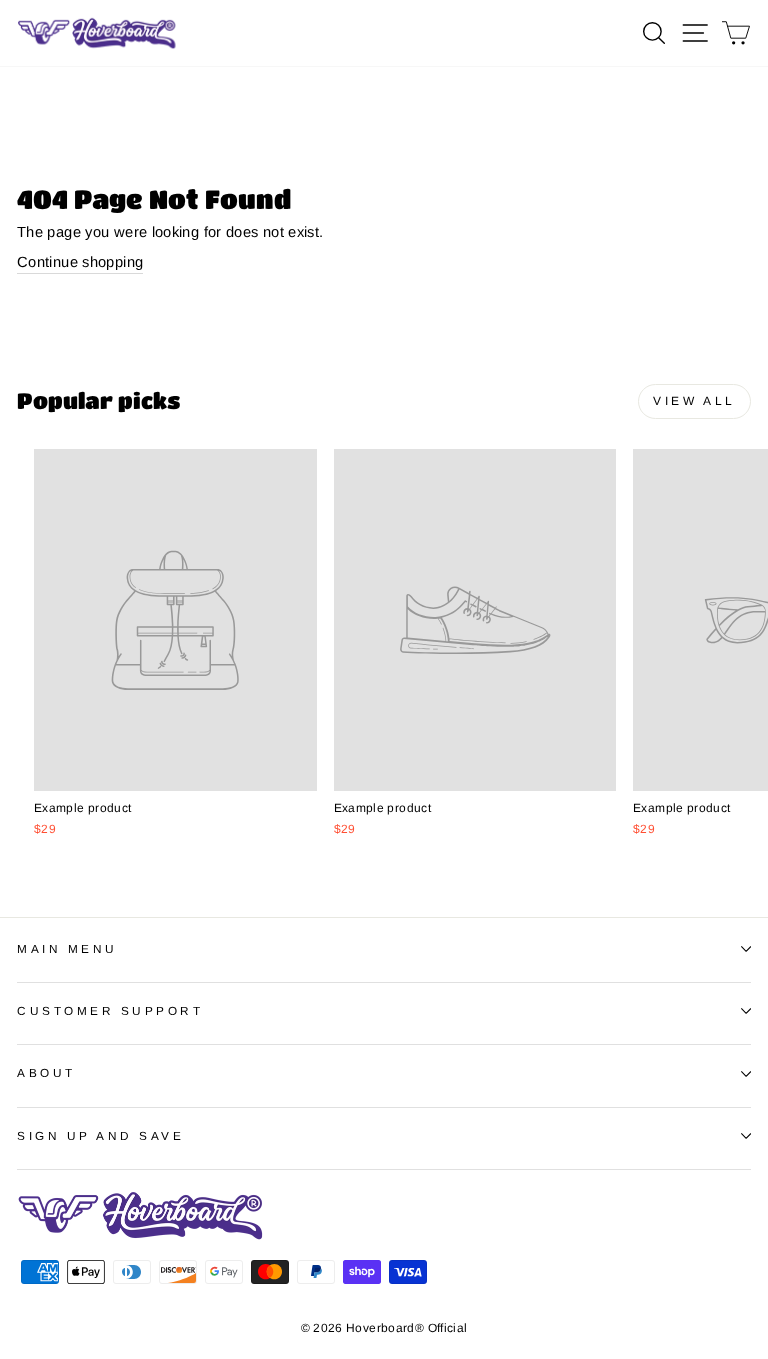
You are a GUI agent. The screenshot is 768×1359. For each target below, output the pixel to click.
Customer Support (110, 1010)
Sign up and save (101, 1135)
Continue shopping (80, 262)
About (46, 1072)
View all (694, 401)
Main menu (67, 948)
